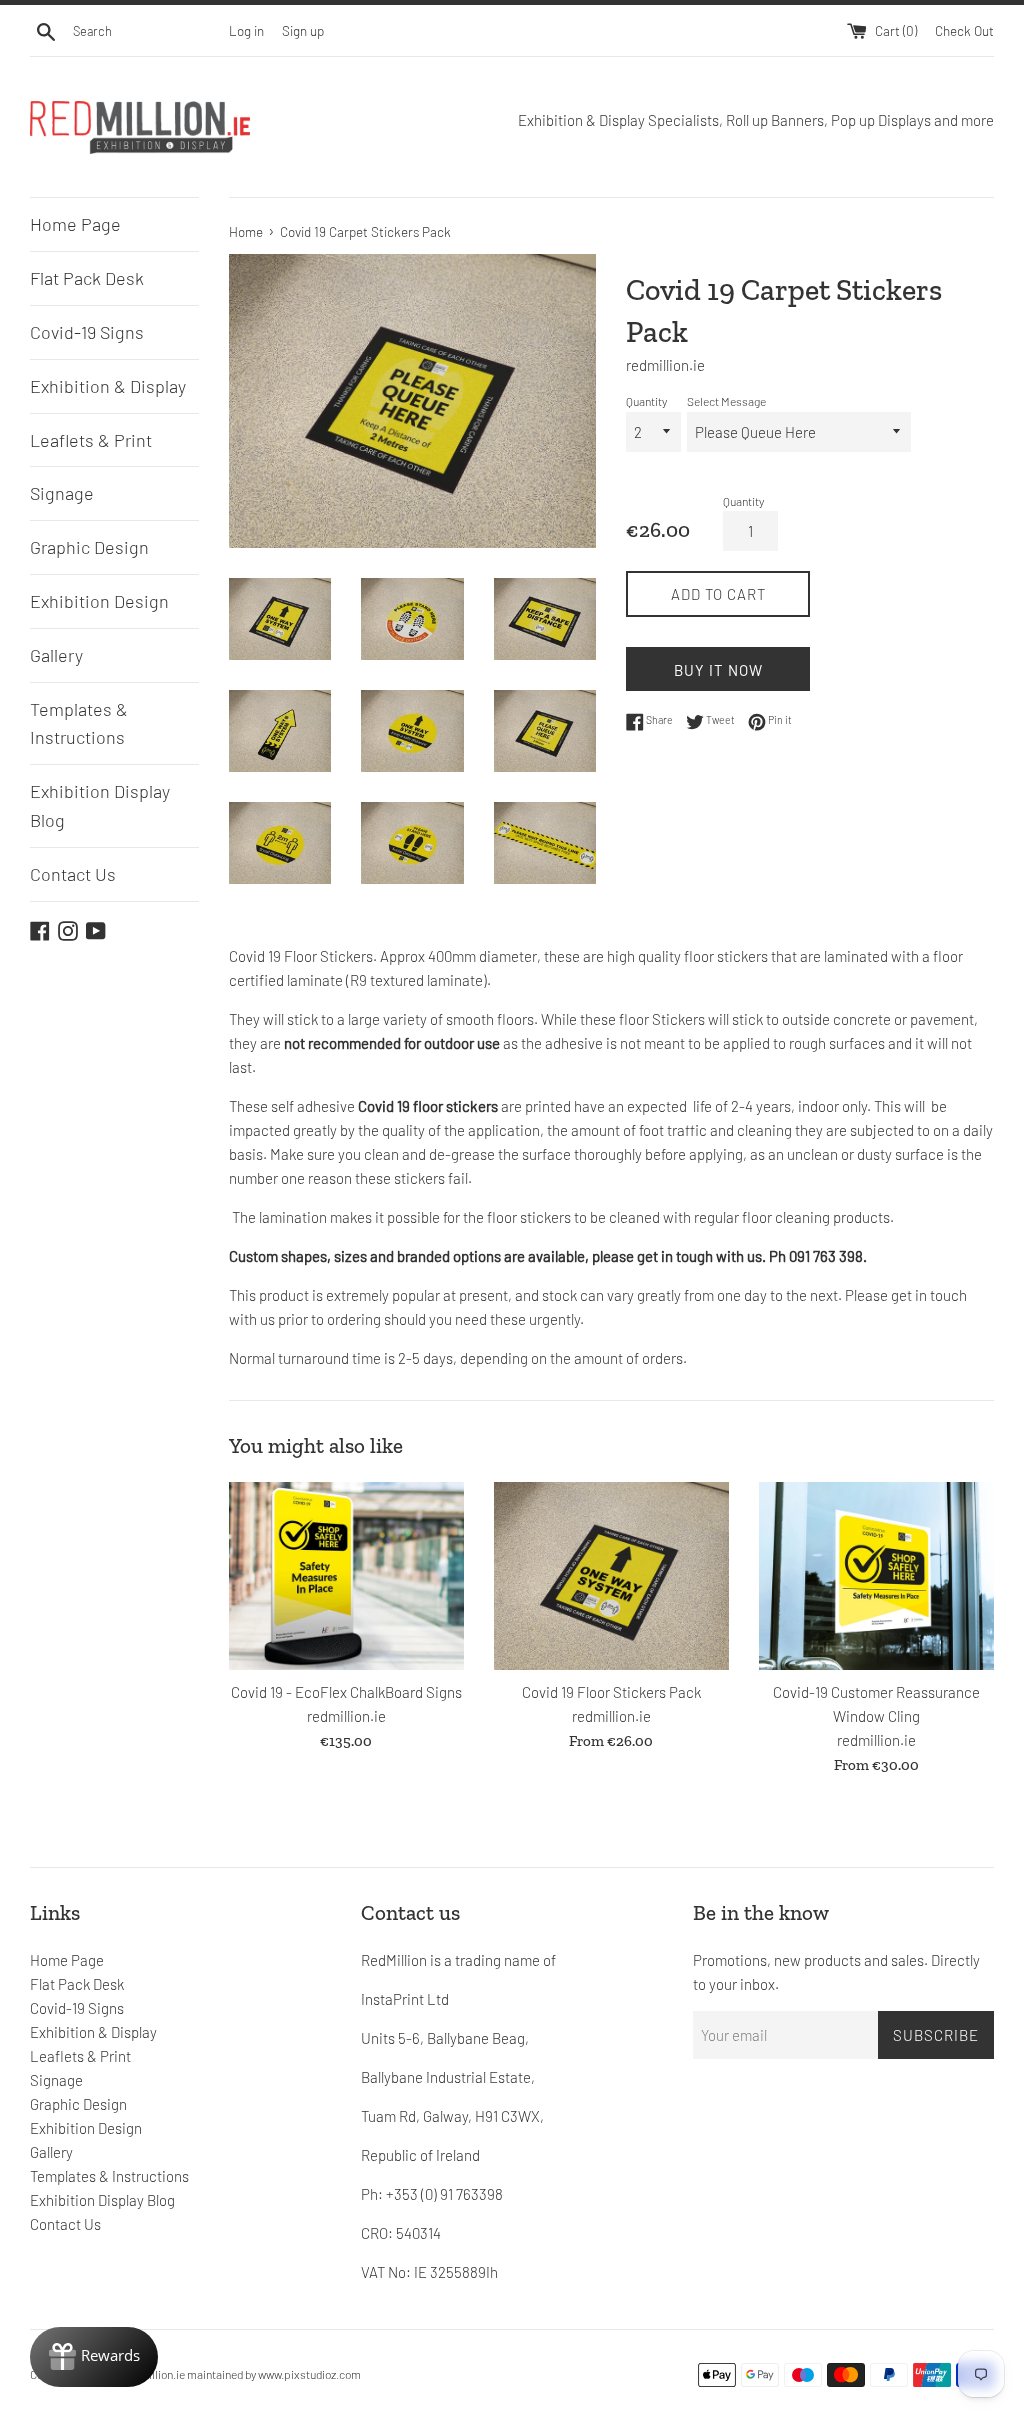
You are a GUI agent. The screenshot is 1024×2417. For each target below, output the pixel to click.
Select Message (726, 401)
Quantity (646, 401)
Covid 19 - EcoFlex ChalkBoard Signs (346, 1692)
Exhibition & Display (108, 386)
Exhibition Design (99, 601)
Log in (246, 30)
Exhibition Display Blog (100, 805)
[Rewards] (94, 2357)
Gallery (56, 655)
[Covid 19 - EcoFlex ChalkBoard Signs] (346, 1576)
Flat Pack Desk (87, 278)
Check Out (964, 30)
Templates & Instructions (79, 723)
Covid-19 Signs (87, 332)
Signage (62, 493)
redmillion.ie (154, 2374)
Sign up (303, 30)
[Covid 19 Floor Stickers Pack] (611, 1576)
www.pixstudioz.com (309, 2374)
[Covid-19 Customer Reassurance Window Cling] (876, 1576)
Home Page (75, 224)
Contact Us (73, 874)
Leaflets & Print (91, 440)
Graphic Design (89, 547)
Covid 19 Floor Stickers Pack (611, 1692)
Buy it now (718, 670)
